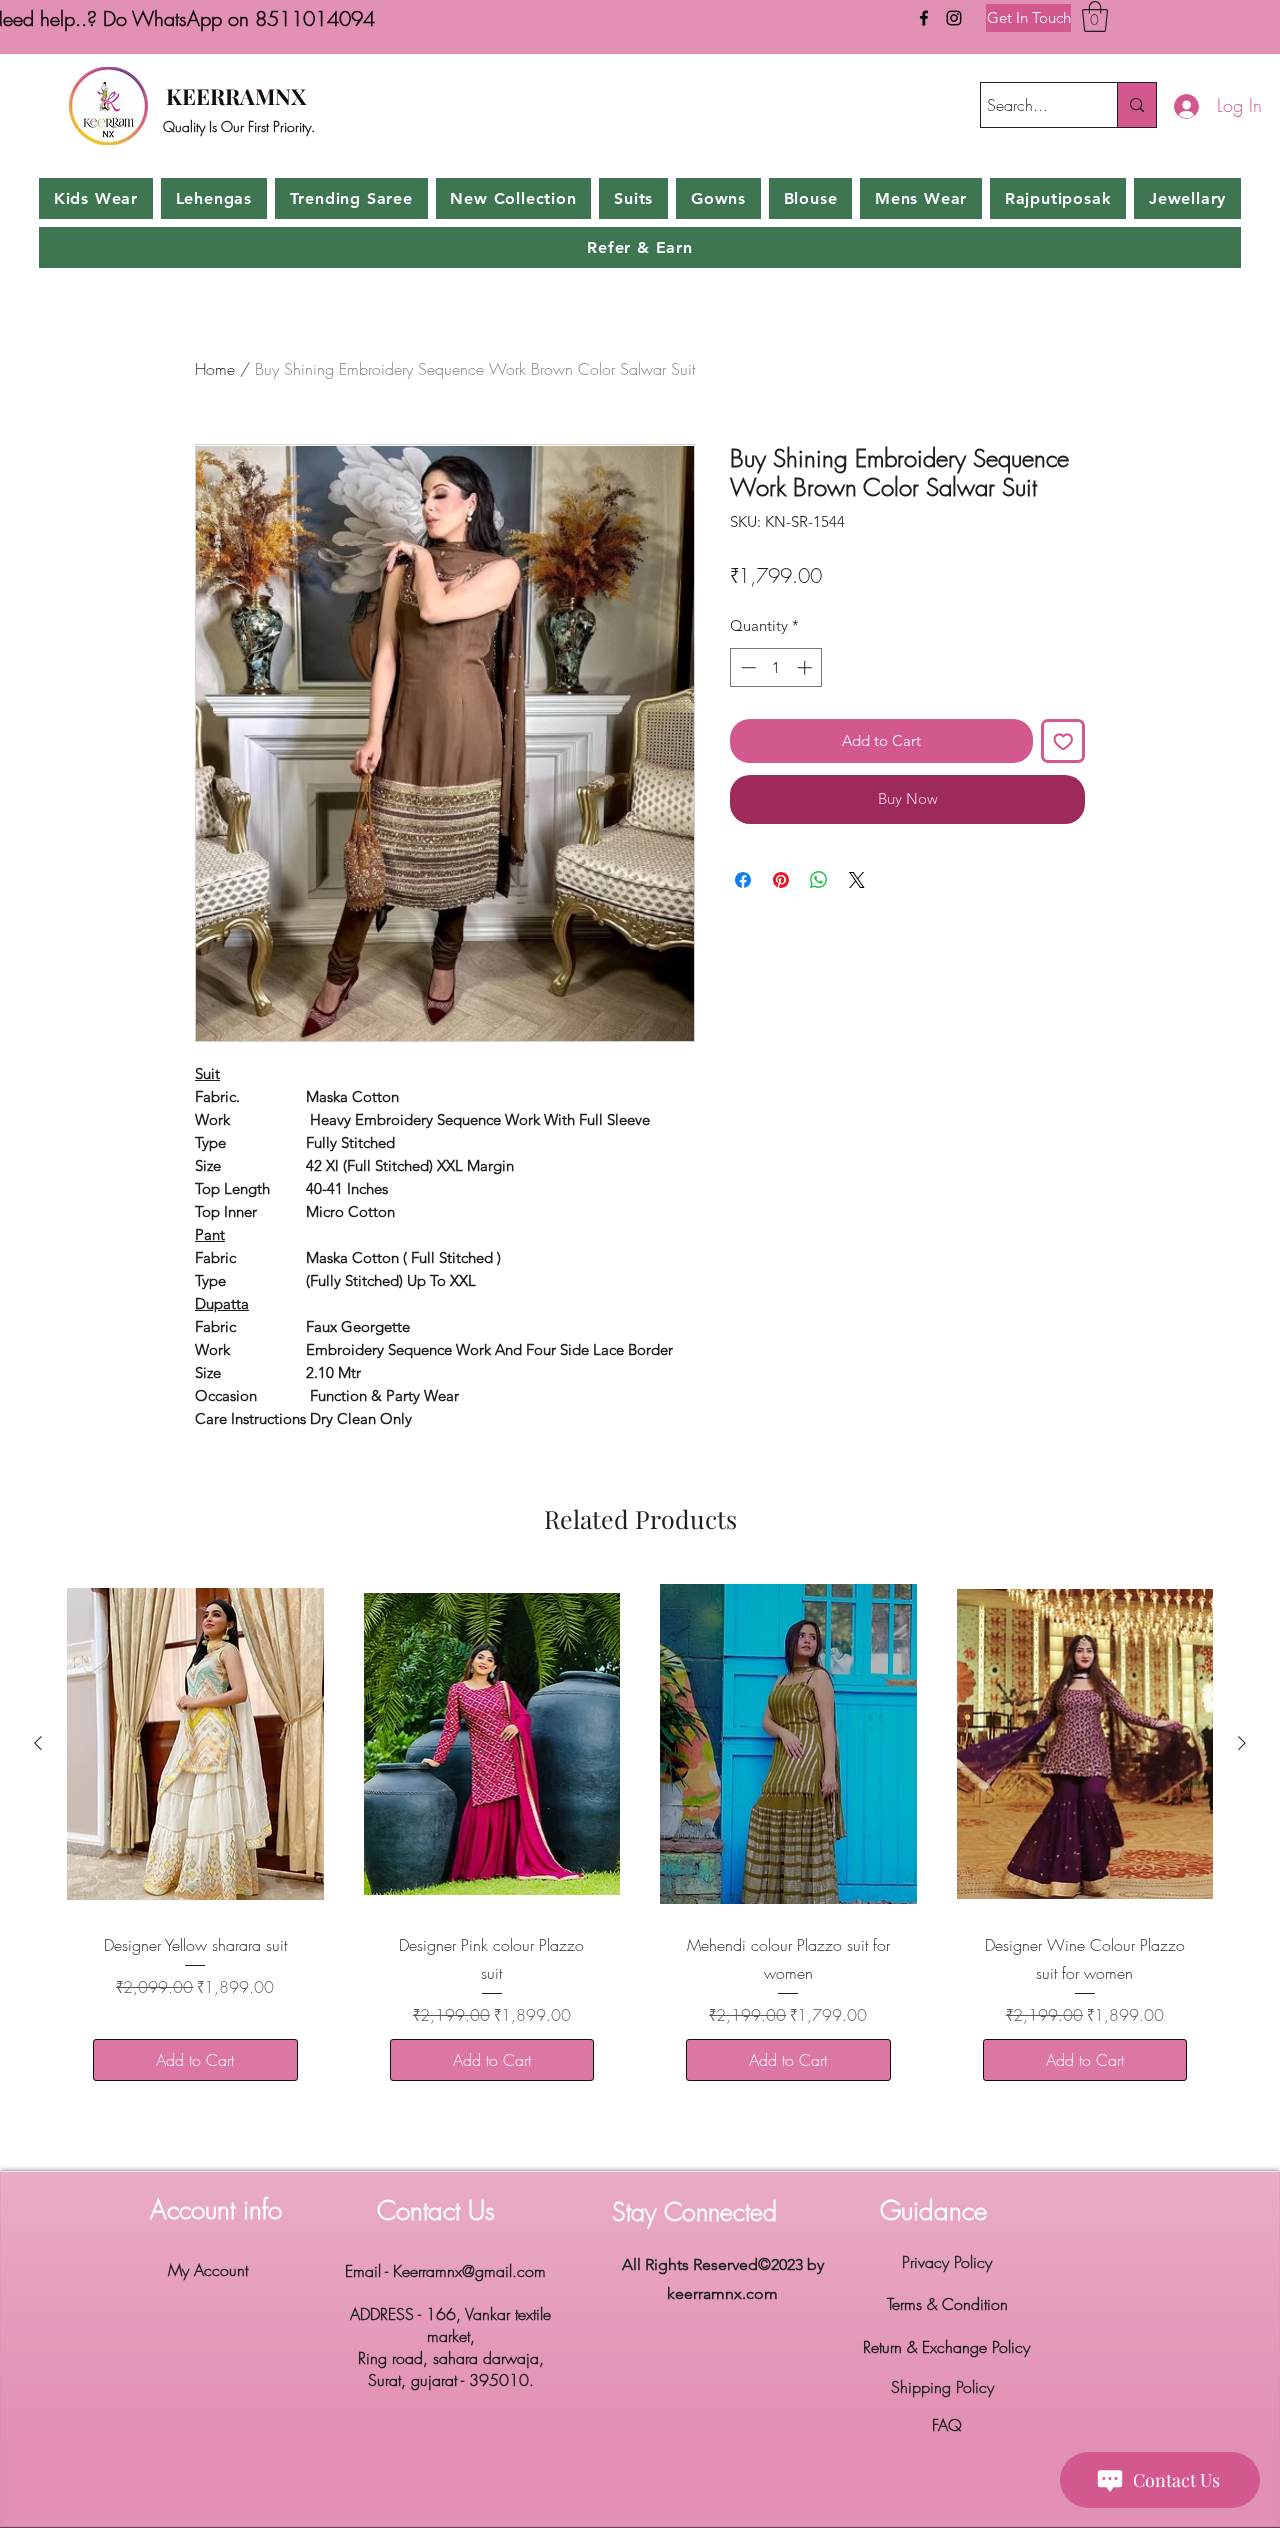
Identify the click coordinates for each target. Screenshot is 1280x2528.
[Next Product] (1242, 1743)
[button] (1095, 16)
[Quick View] (195, 1744)
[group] (640, 1840)
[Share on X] (857, 880)
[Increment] (806, 667)
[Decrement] (746, 667)
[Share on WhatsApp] (819, 880)
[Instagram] (954, 18)
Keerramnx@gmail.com (469, 2271)
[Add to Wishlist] (1063, 741)
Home (215, 369)
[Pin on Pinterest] (781, 880)
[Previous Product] (38, 1743)
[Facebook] (924, 18)
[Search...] (1136, 105)
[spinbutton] (776, 667)
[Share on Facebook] (743, 880)
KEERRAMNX (236, 96)
